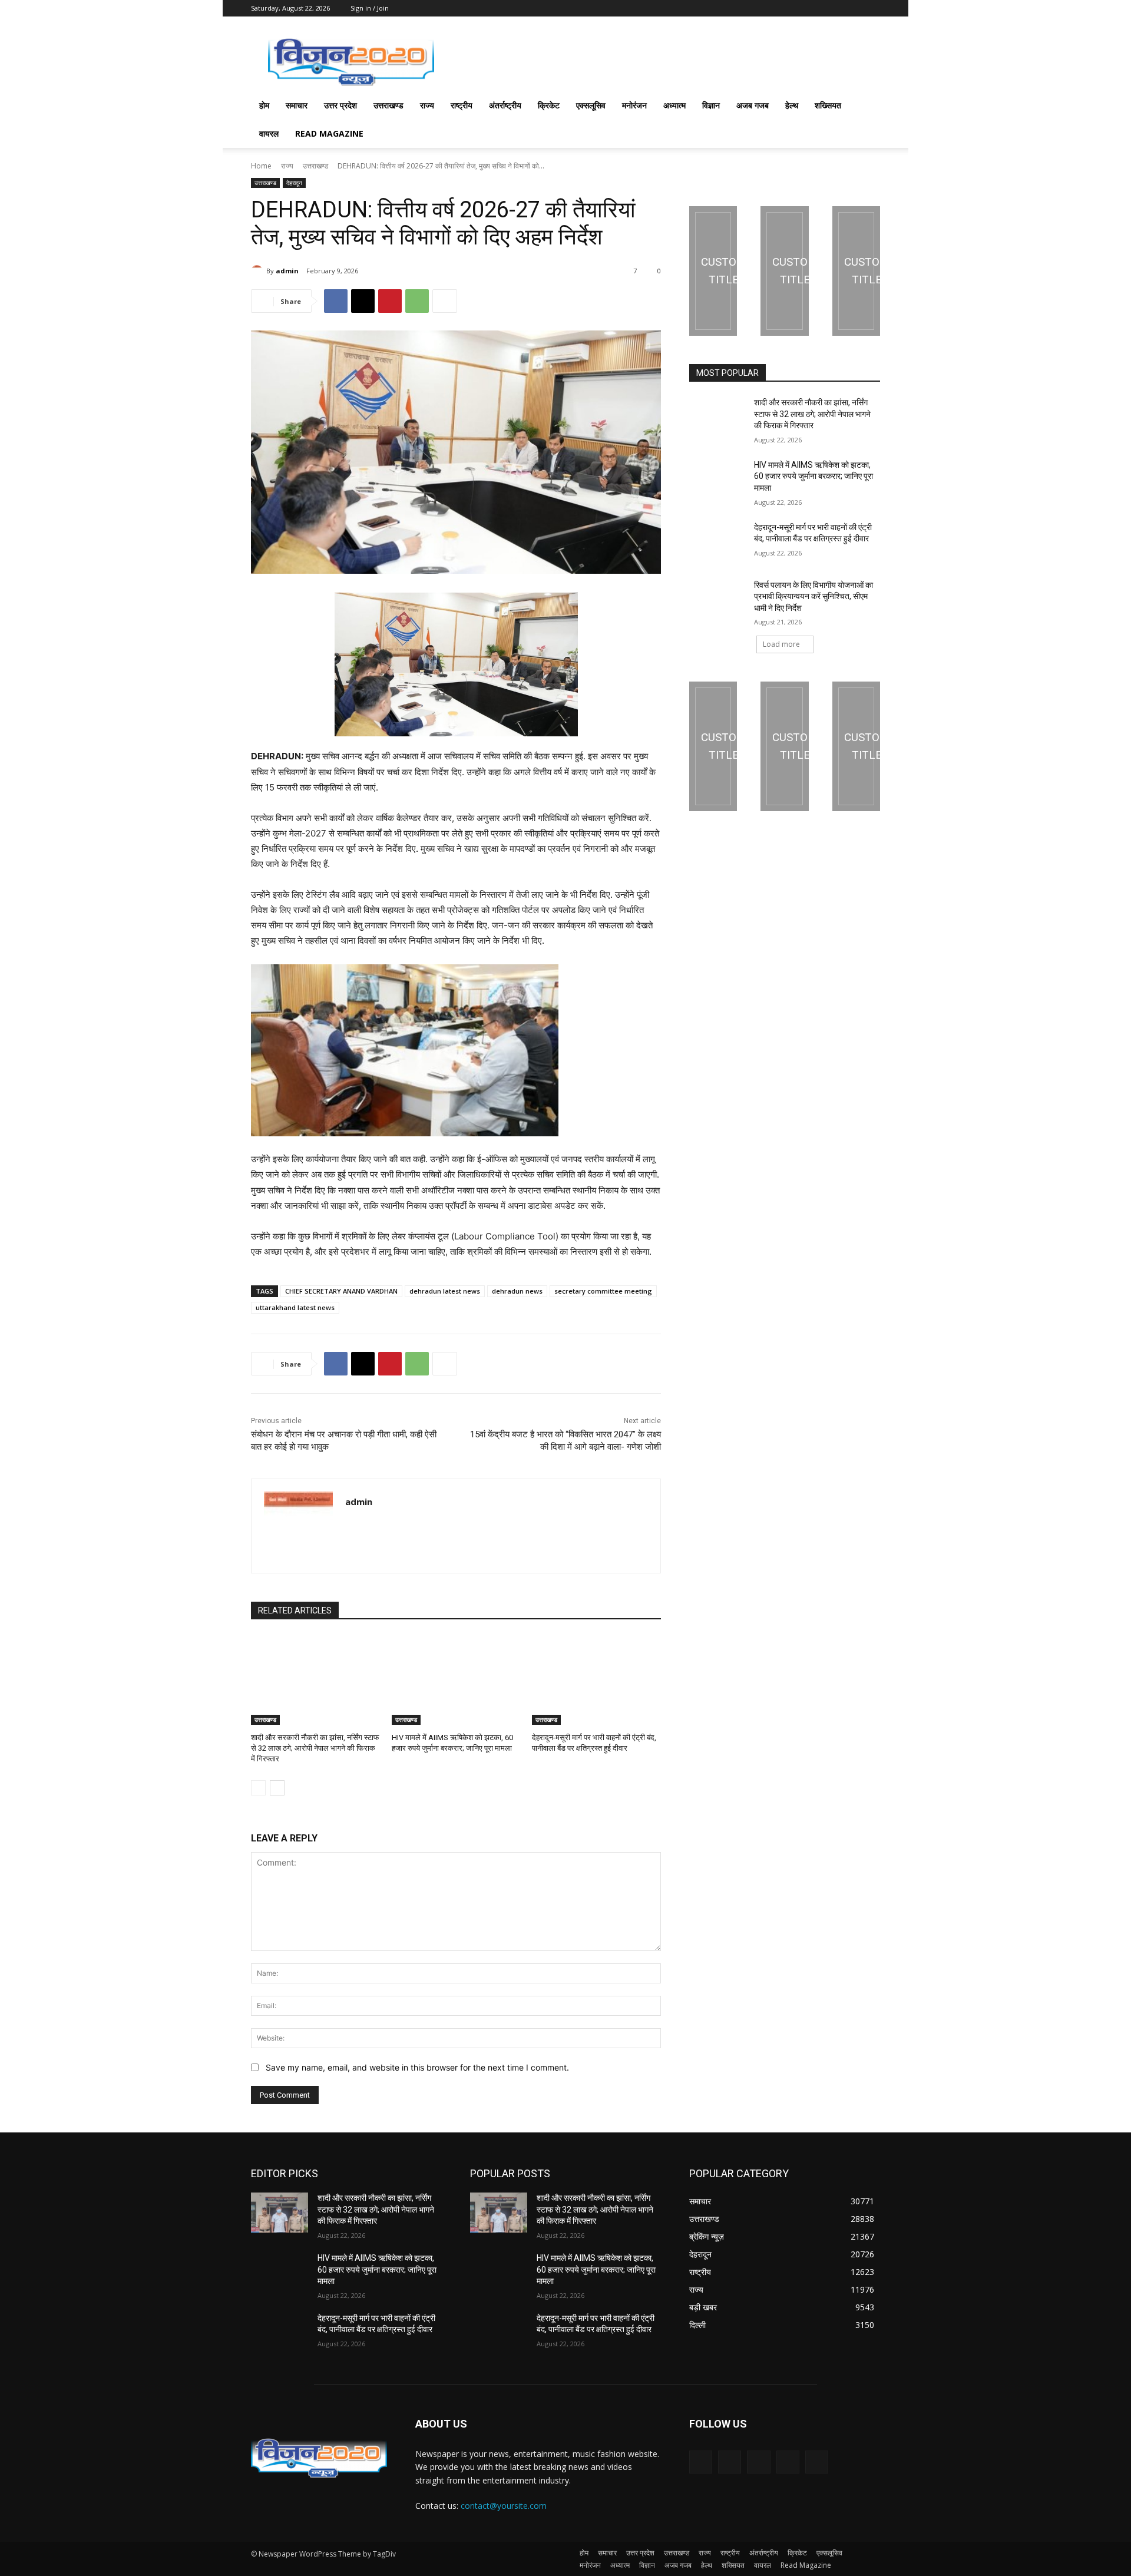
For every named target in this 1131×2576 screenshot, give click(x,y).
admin (287, 271)
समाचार (297, 105)
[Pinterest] (390, 301)
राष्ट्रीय (462, 105)
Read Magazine (329, 133)
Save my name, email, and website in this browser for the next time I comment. (417, 2067)
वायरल (269, 133)
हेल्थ (792, 105)
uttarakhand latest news (295, 1307)
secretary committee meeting (603, 1291)
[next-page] (277, 1788)
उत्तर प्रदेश (340, 105)
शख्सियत (828, 105)
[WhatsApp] (417, 301)
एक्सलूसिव (591, 105)
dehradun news (517, 1291)
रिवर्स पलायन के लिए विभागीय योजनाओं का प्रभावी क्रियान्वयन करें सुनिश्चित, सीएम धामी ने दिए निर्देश (813, 596)
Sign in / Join (370, 8)
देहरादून (294, 183)
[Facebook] (336, 301)
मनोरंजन (634, 105)
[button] (866, 106)
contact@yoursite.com (504, 2506)
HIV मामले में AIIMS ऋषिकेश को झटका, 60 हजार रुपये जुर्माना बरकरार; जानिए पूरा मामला (813, 476)
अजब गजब (753, 105)
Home (261, 166)
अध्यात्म (674, 105)
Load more (781, 644)
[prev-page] (258, 1788)
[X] (363, 301)
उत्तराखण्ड (388, 105)
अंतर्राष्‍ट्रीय (505, 105)
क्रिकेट (549, 105)
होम (264, 105)
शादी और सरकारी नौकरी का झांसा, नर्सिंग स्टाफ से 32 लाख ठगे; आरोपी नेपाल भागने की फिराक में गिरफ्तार (315, 1748)
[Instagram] (788, 2462)
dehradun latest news (445, 1291)
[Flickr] (758, 2462)
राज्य (427, 105)
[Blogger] (701, 2462)
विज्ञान (711, 105)
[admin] (259, 271)
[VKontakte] (817, 2462)
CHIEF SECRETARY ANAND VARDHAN (341, 1291)
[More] (445, 301)
